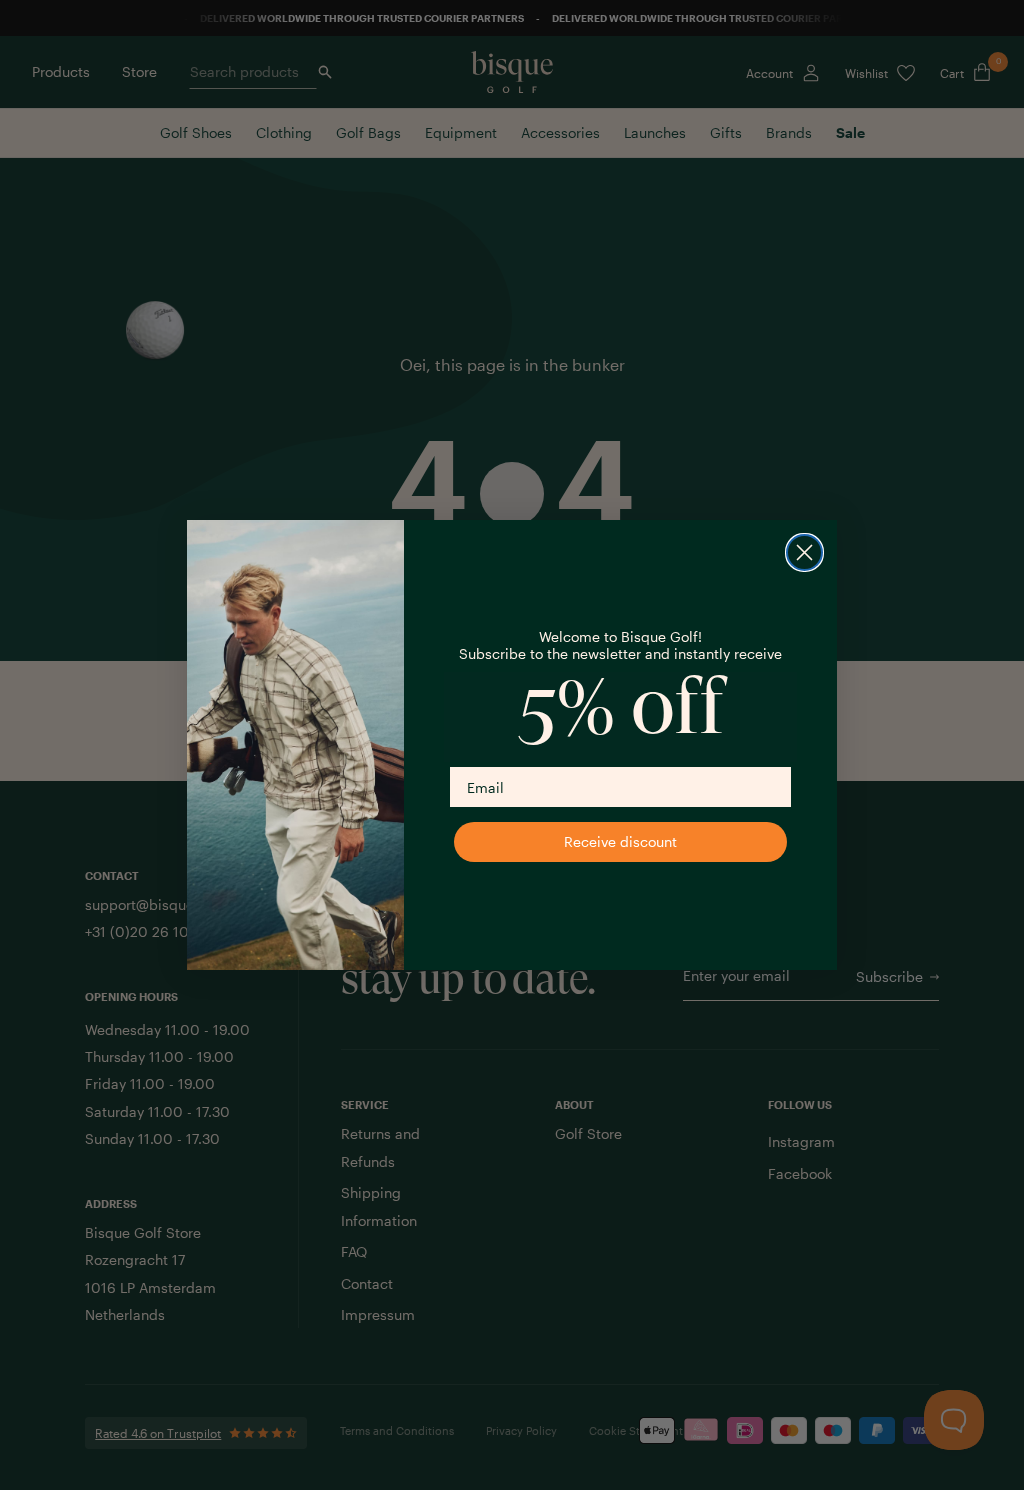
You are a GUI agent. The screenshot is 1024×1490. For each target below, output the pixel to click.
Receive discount (620, 841)
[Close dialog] (804, 552)
